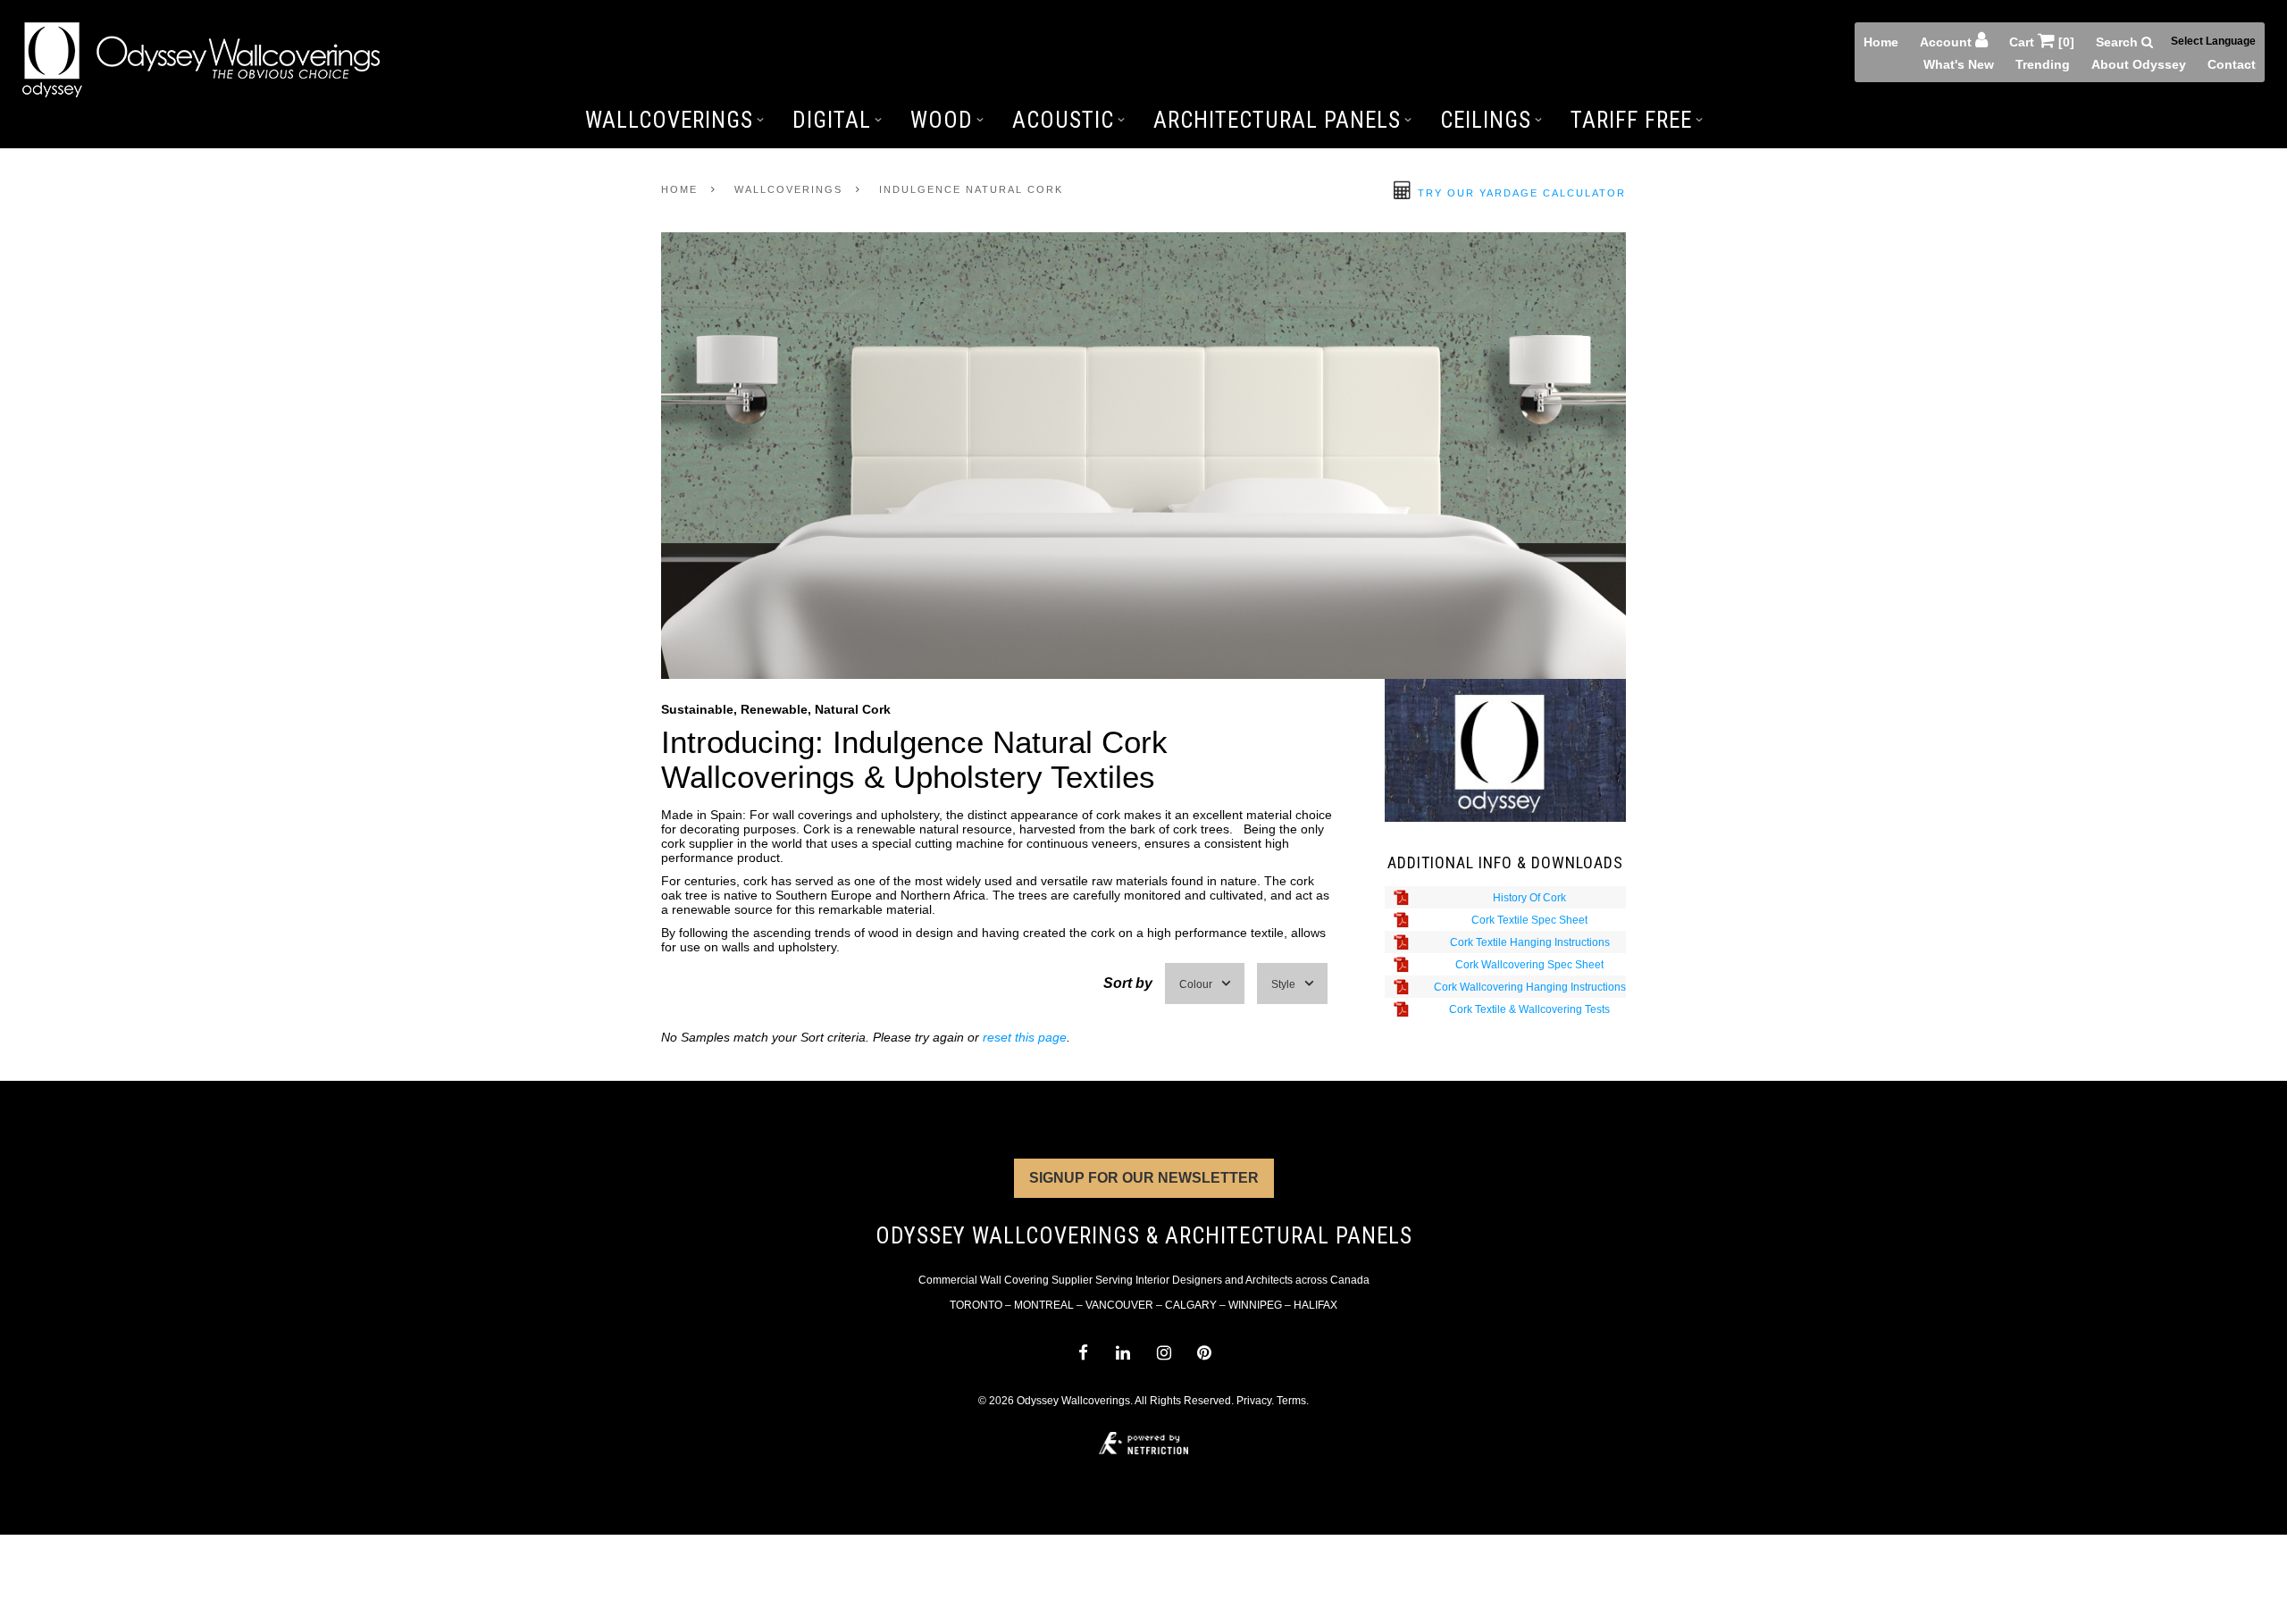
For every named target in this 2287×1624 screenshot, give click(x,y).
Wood (942, 120)
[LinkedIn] (1123, 1353)
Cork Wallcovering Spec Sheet (1529, 965)
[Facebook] (1082, 1353)
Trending (2043, 64)
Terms (1291, 1401)
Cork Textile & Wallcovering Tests (1529, 1009)
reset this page (1025, 1037)
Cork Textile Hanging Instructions (1530, 942)
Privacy (1254, 1401)
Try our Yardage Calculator (1520, 193)
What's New (1959, 64)
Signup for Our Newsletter (1144, 1178)
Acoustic (1063, 120)
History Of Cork (1529, 898)
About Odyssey (2139, 64)
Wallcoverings (669, 120)
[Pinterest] (1204, 1353)
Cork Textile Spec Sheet (1529, 920)
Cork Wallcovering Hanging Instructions (1530, 987)
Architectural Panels (1277, 120)
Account (1948, 42)
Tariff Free (1631, 120)
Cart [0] (2042, 42)
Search (2119, 42)
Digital (832, 120)
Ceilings (1486, 120)
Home (1881, 42)
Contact (2232, 64)
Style (1283, 984)
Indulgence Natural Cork (971, 189)
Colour (1196, 984)
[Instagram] (1164, 1353)
